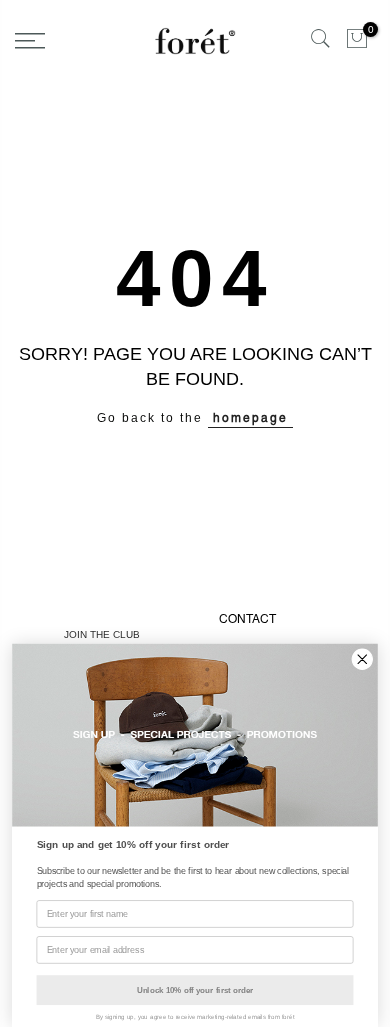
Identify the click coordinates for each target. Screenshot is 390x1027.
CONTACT (247, 619)
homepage (250, 418)
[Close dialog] (362, 659)
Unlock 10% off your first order (195, 990)
